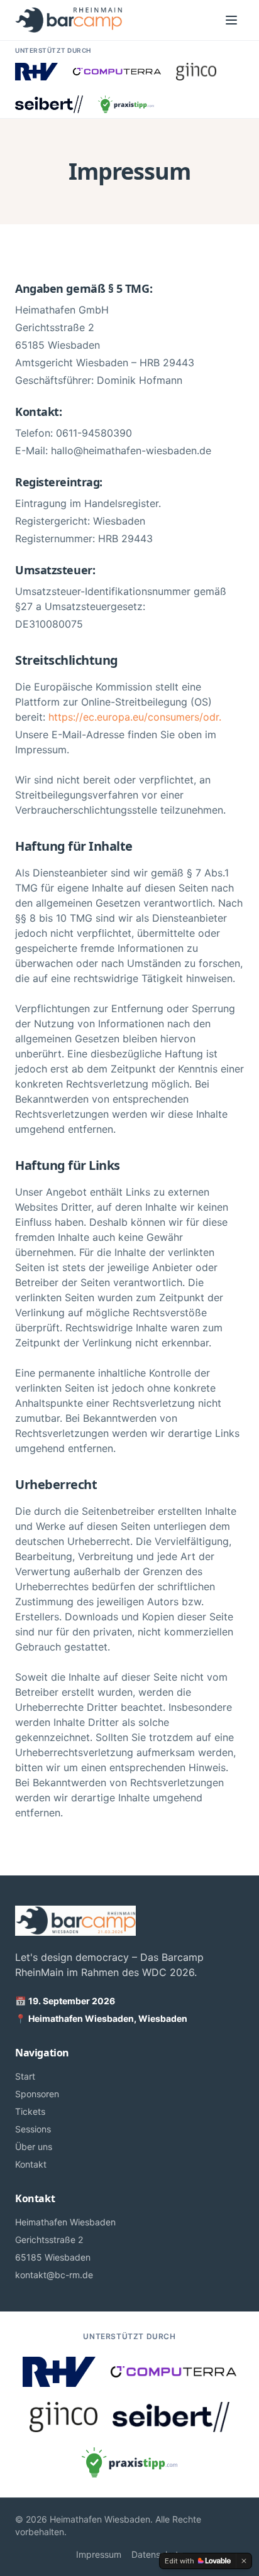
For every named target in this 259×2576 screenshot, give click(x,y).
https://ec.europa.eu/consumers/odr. (135, 717)
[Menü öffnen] (231, 20)
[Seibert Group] (49, 104)
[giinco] (196, 72)
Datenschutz (157, 2554)
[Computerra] (117, 72)
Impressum (99, 2554)
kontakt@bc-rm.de (54, 2275)
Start (25, 2076)
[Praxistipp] (126, 104)
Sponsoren (37, 2094)
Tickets (30, 2111)
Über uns (34, 2147)
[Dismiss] (244, 2561)
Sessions (33, 2129)
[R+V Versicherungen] (36, 72)
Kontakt (31, 2164)
